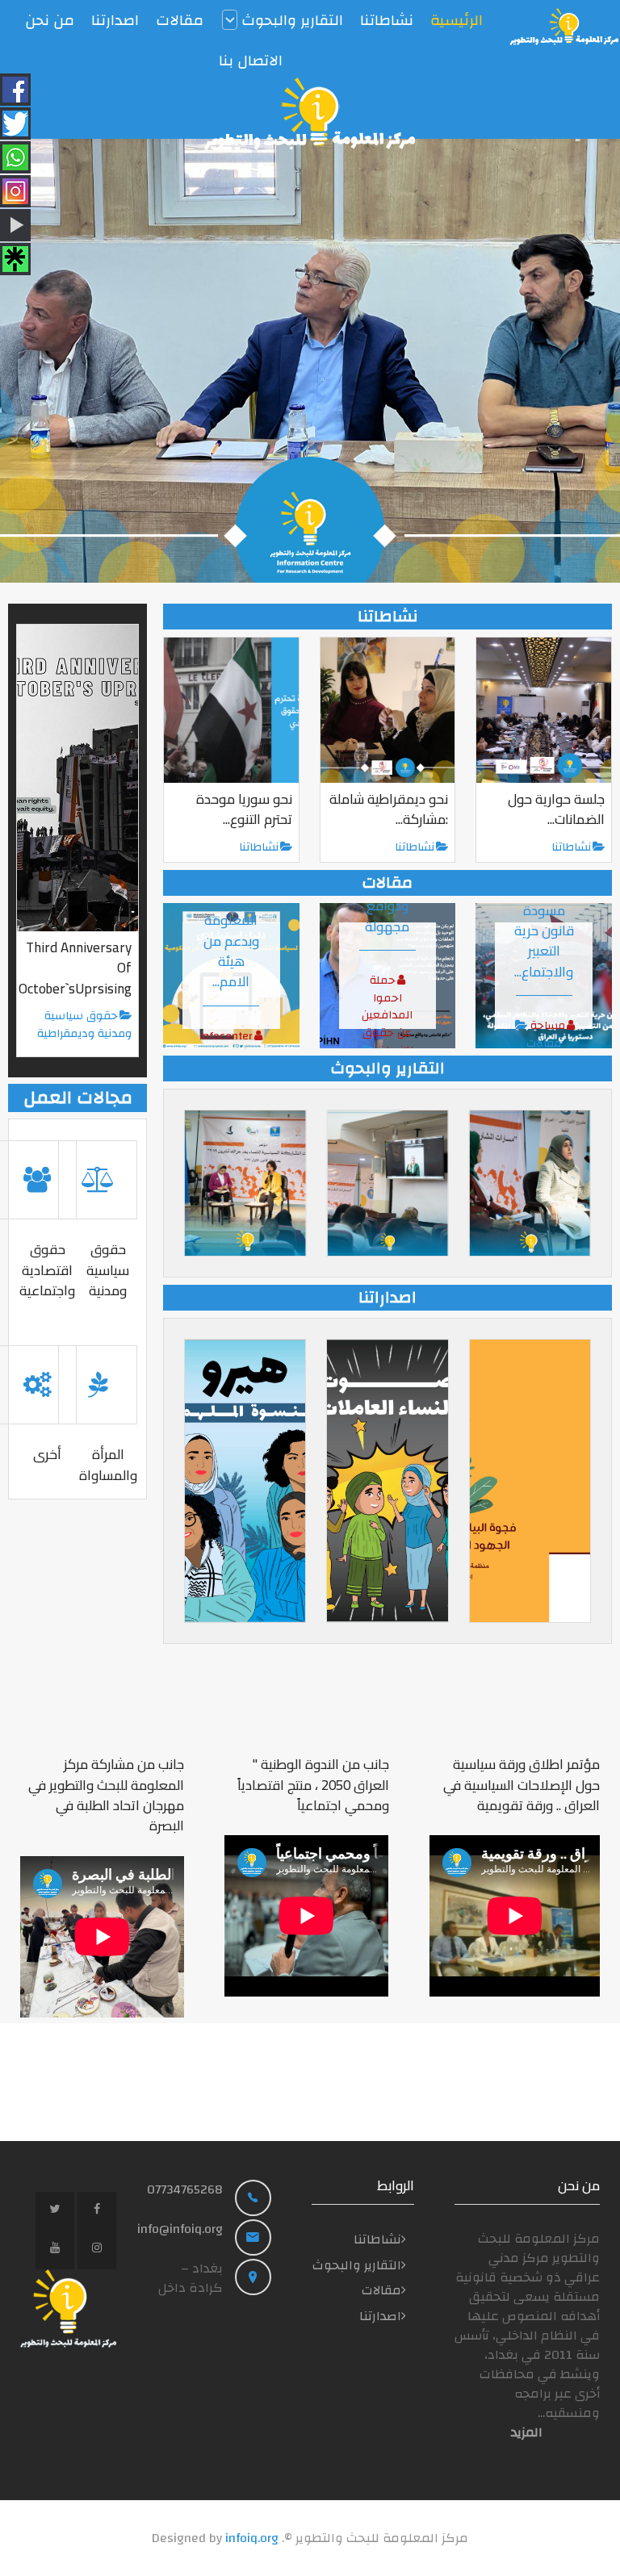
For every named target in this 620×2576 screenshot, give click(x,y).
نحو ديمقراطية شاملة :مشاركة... (389, 809)
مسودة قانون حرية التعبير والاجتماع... (544, 941)
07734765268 (185, 2189)
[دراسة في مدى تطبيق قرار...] (530, 1183)
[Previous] (30, 361)
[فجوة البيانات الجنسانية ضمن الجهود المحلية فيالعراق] (530, 1481)
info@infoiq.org (180, 2229)
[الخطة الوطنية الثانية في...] (387, 1183)
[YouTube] (55, 2250)
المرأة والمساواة (108, 1464)
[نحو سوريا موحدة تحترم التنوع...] (231, 710)
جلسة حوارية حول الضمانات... (556, 809)
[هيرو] (245, 1481)
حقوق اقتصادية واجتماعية (47, 1270)
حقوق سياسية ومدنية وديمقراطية (84, 1025)
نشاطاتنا (259, 847)
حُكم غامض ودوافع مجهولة (387, 906)
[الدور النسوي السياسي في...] (245, 1183)
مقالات (544, 1043)
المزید (527, 2432)
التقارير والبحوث (357, 2265)
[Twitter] (55, 2211)
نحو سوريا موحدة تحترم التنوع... (244, 809)
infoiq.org (252, 2538)
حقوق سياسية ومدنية (108, 1270)
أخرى (47, 1454)
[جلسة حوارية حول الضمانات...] (544, 710)
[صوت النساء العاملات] (387, 1481)
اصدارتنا (380, 2316)
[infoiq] (564, 27)
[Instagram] (97, 2250)
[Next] (590, 361)
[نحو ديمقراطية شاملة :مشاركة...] (388, 710)
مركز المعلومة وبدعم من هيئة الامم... (231, 941)
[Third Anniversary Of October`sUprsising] (77, 778)
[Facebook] (97, 2211)
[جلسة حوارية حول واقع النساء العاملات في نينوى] (310, 361)
